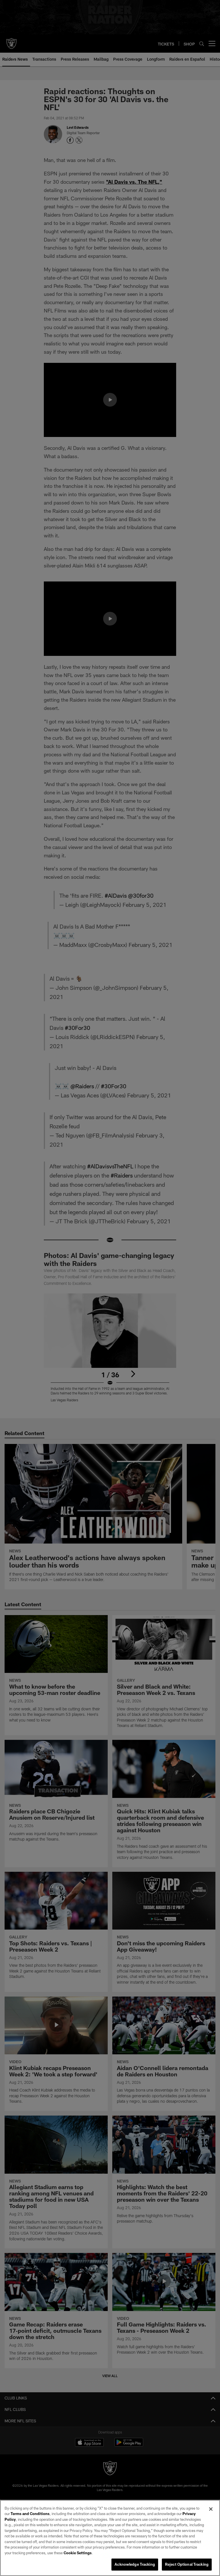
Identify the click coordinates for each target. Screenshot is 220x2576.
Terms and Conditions (30, 2514)
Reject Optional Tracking (187, 2564)
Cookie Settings (78, 2553)
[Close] (211, 2509)
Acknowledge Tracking (135, 2564)
